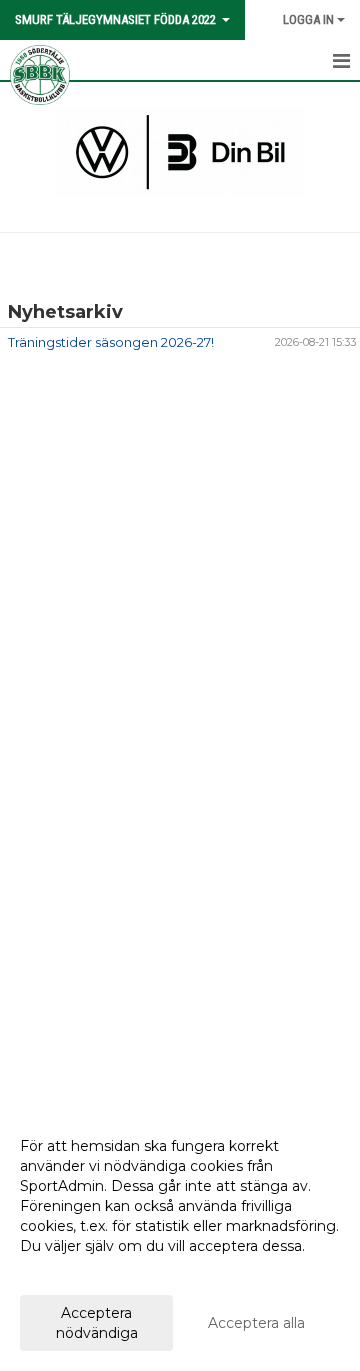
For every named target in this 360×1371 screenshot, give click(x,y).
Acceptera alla (256, 1323)
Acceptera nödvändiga (97, 1323)
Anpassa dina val (77, 1272)
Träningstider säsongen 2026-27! (111, 342)
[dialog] (180, 1238)
